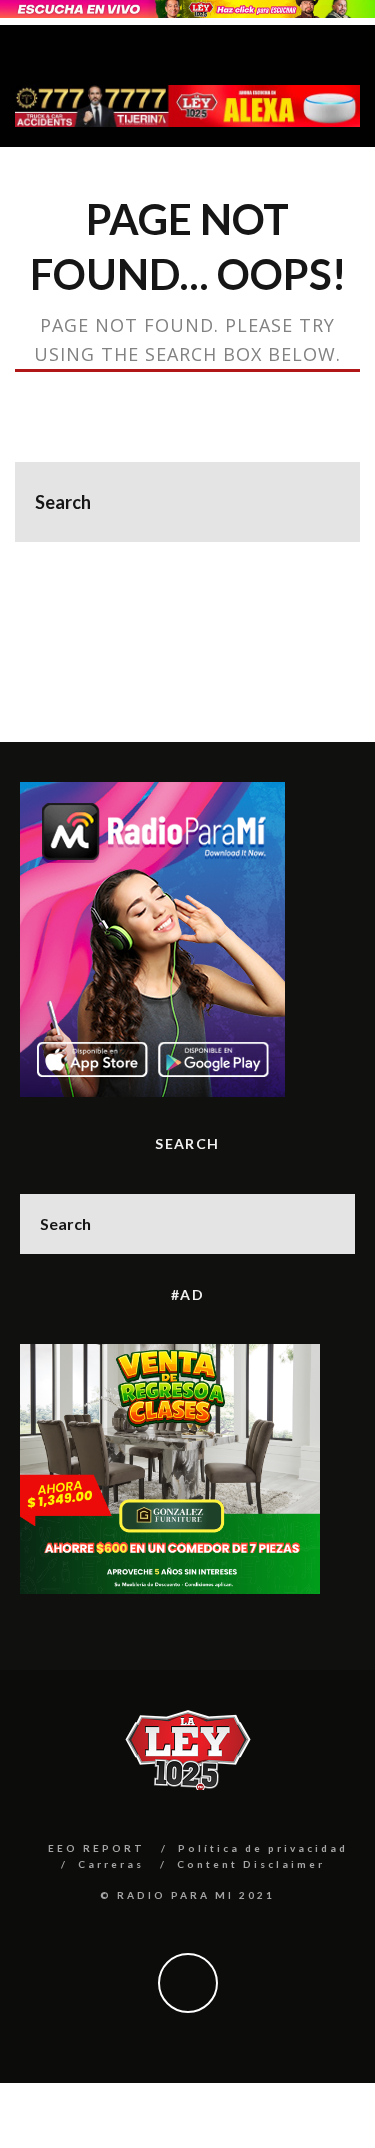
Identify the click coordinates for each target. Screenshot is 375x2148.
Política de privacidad (263, 1848)
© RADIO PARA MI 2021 (187, 1895)
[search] (320, 502)
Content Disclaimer (251, 1864)
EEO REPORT (96, 1848)
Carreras (111, 1864)
